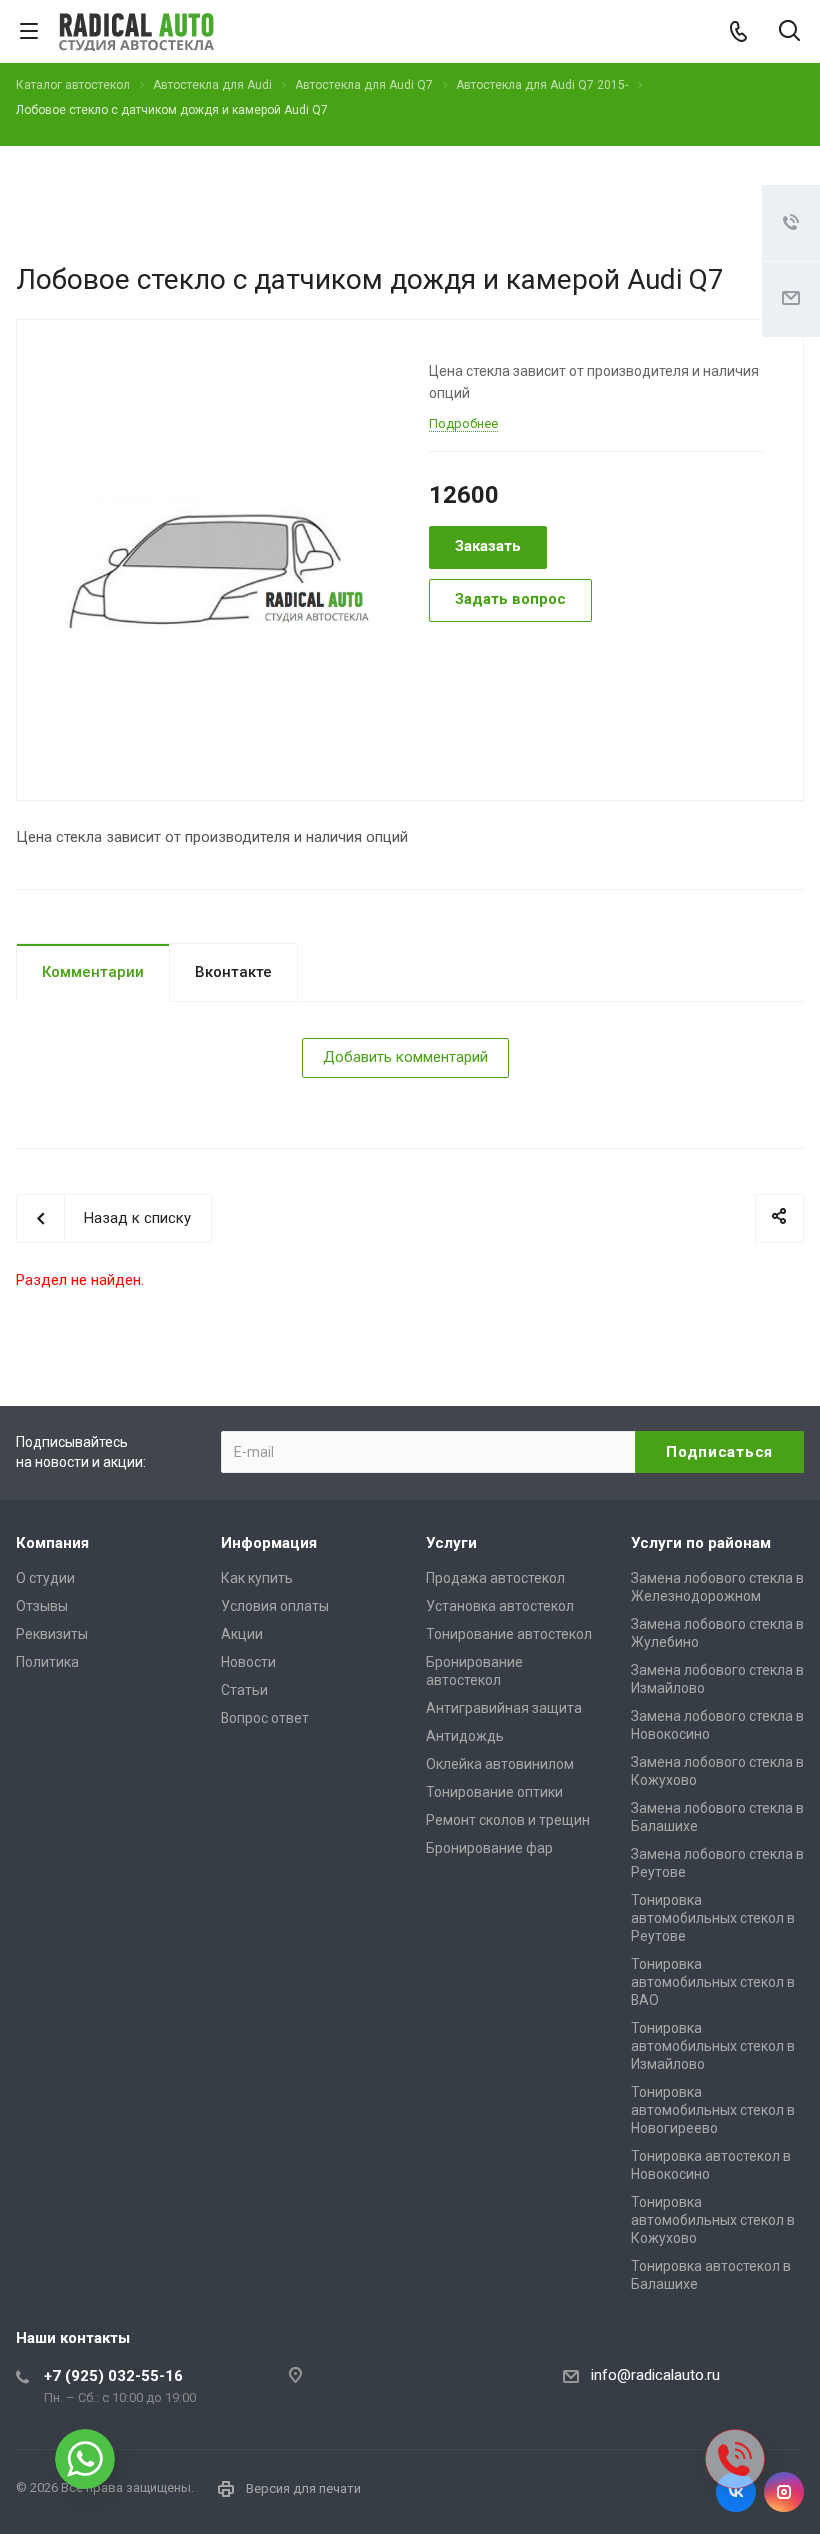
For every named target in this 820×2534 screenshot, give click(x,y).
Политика (47, 1662)
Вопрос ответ (265, 1718)
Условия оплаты (275, 1606)
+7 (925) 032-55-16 (113, 2376)
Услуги (451, 1543)
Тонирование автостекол (509, 1634)
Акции (242, 1634)
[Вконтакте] (736, 2492)
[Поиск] (789, 32)
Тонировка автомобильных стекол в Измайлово (713, 2046)
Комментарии (93, 972)
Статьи (244, 1690)
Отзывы (42, 1606)
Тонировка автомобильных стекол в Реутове (713, 1918)
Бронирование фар (489, 1848)
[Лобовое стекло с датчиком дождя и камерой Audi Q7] (215, 558)
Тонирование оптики (494, 1792)
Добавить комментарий (405, 1057)
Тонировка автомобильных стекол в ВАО (713, 1982)
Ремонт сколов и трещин (508, 1820)
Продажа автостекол (495, 1578)
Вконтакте (233, 972)
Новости (248, 1662)
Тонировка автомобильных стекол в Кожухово (713, 2220)
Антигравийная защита (504, 1708)
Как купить (257, 1578)
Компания (52, 1543)
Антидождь (465, 1736)
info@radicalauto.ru (655, 2375)
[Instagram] (784, 2492)
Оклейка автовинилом (500, 1764)
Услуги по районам (701, 1543)
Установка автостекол (500, 1606)
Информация (269, 1543)
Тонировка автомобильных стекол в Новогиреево (713, 2110)
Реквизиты (52, 1634)
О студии (45, 1578)
